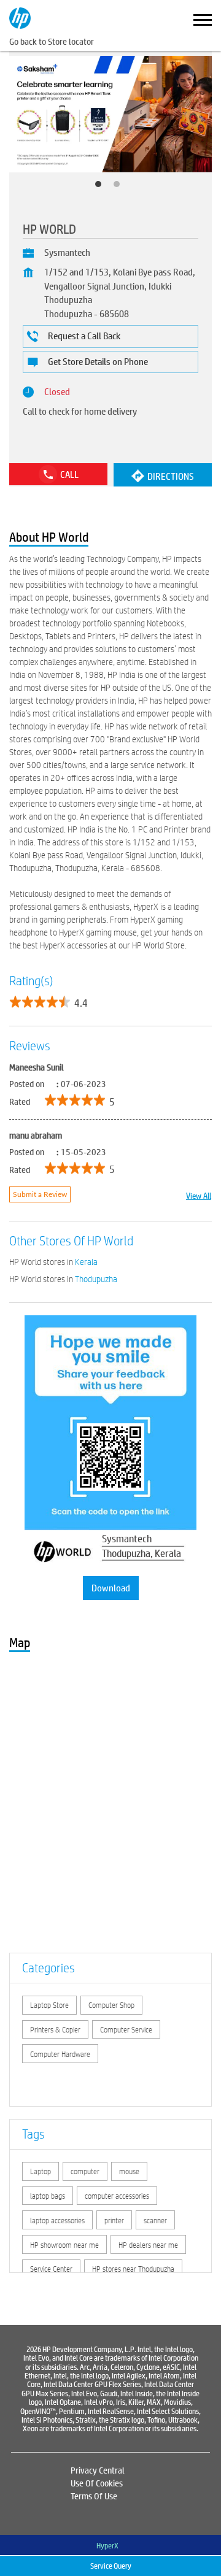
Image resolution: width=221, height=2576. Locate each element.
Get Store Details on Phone (98, 361)
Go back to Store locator (52, 41)
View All (199, 1195)
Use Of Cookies (97, 2483)
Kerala (86, 1262)
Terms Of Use (94, 2496)
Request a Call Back (84, 335)
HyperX (107, 2545)
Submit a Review (40, 1194)
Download (111, 1587)
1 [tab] (101, 187)
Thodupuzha (96, 1279)
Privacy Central (98, 2470)
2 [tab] (120, 187)
